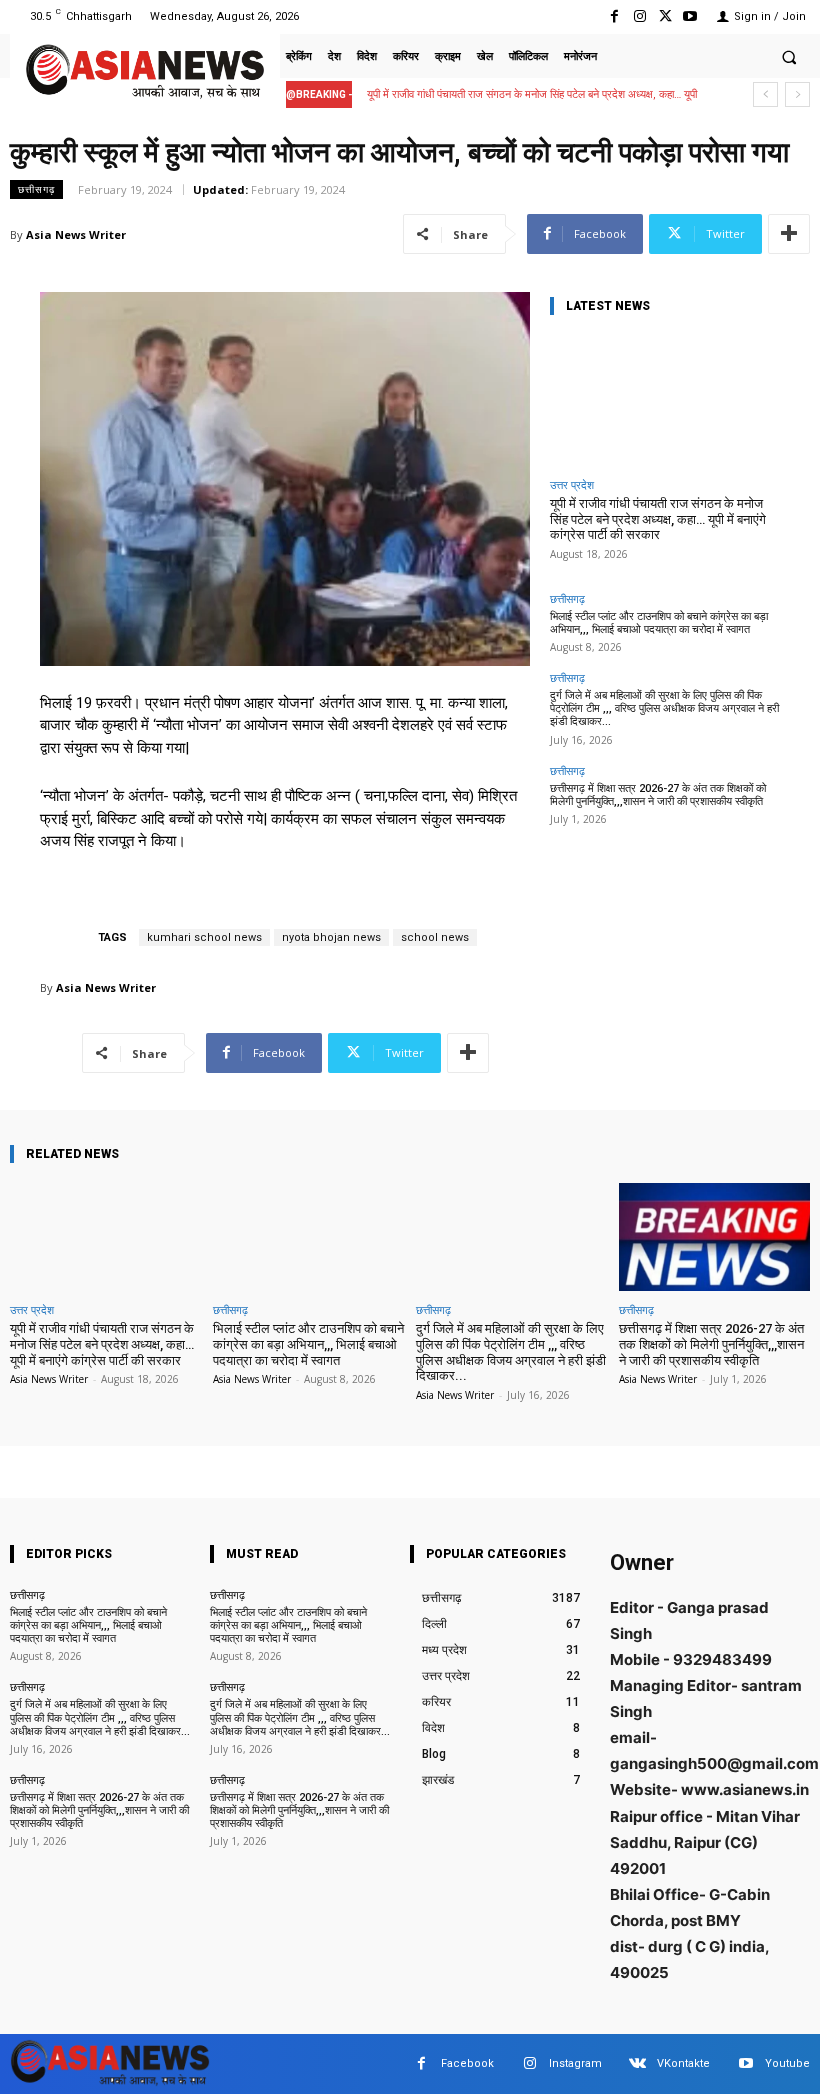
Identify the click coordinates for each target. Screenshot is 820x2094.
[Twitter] (665, 16)
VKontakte (683, 2063)
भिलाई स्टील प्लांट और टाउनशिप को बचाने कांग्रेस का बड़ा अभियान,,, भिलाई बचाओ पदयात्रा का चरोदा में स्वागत (659, 623)
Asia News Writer (76, 234)
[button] (789, 57)
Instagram (575, 2063)
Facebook (467, 2063)
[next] (797, 94)
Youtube (787, 2063)
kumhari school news (204, 937)
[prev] (765, 94)
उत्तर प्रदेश (572, 484)
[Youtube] (690, 16)
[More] (789, 234)
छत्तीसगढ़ (36, 189)
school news (435, 937)
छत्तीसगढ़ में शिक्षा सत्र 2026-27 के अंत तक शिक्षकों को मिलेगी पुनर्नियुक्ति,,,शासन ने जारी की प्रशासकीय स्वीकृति (658, 795)
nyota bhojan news (331, 937)
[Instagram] (639, 16)
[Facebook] (614, 16)
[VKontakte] (637, 2063)
